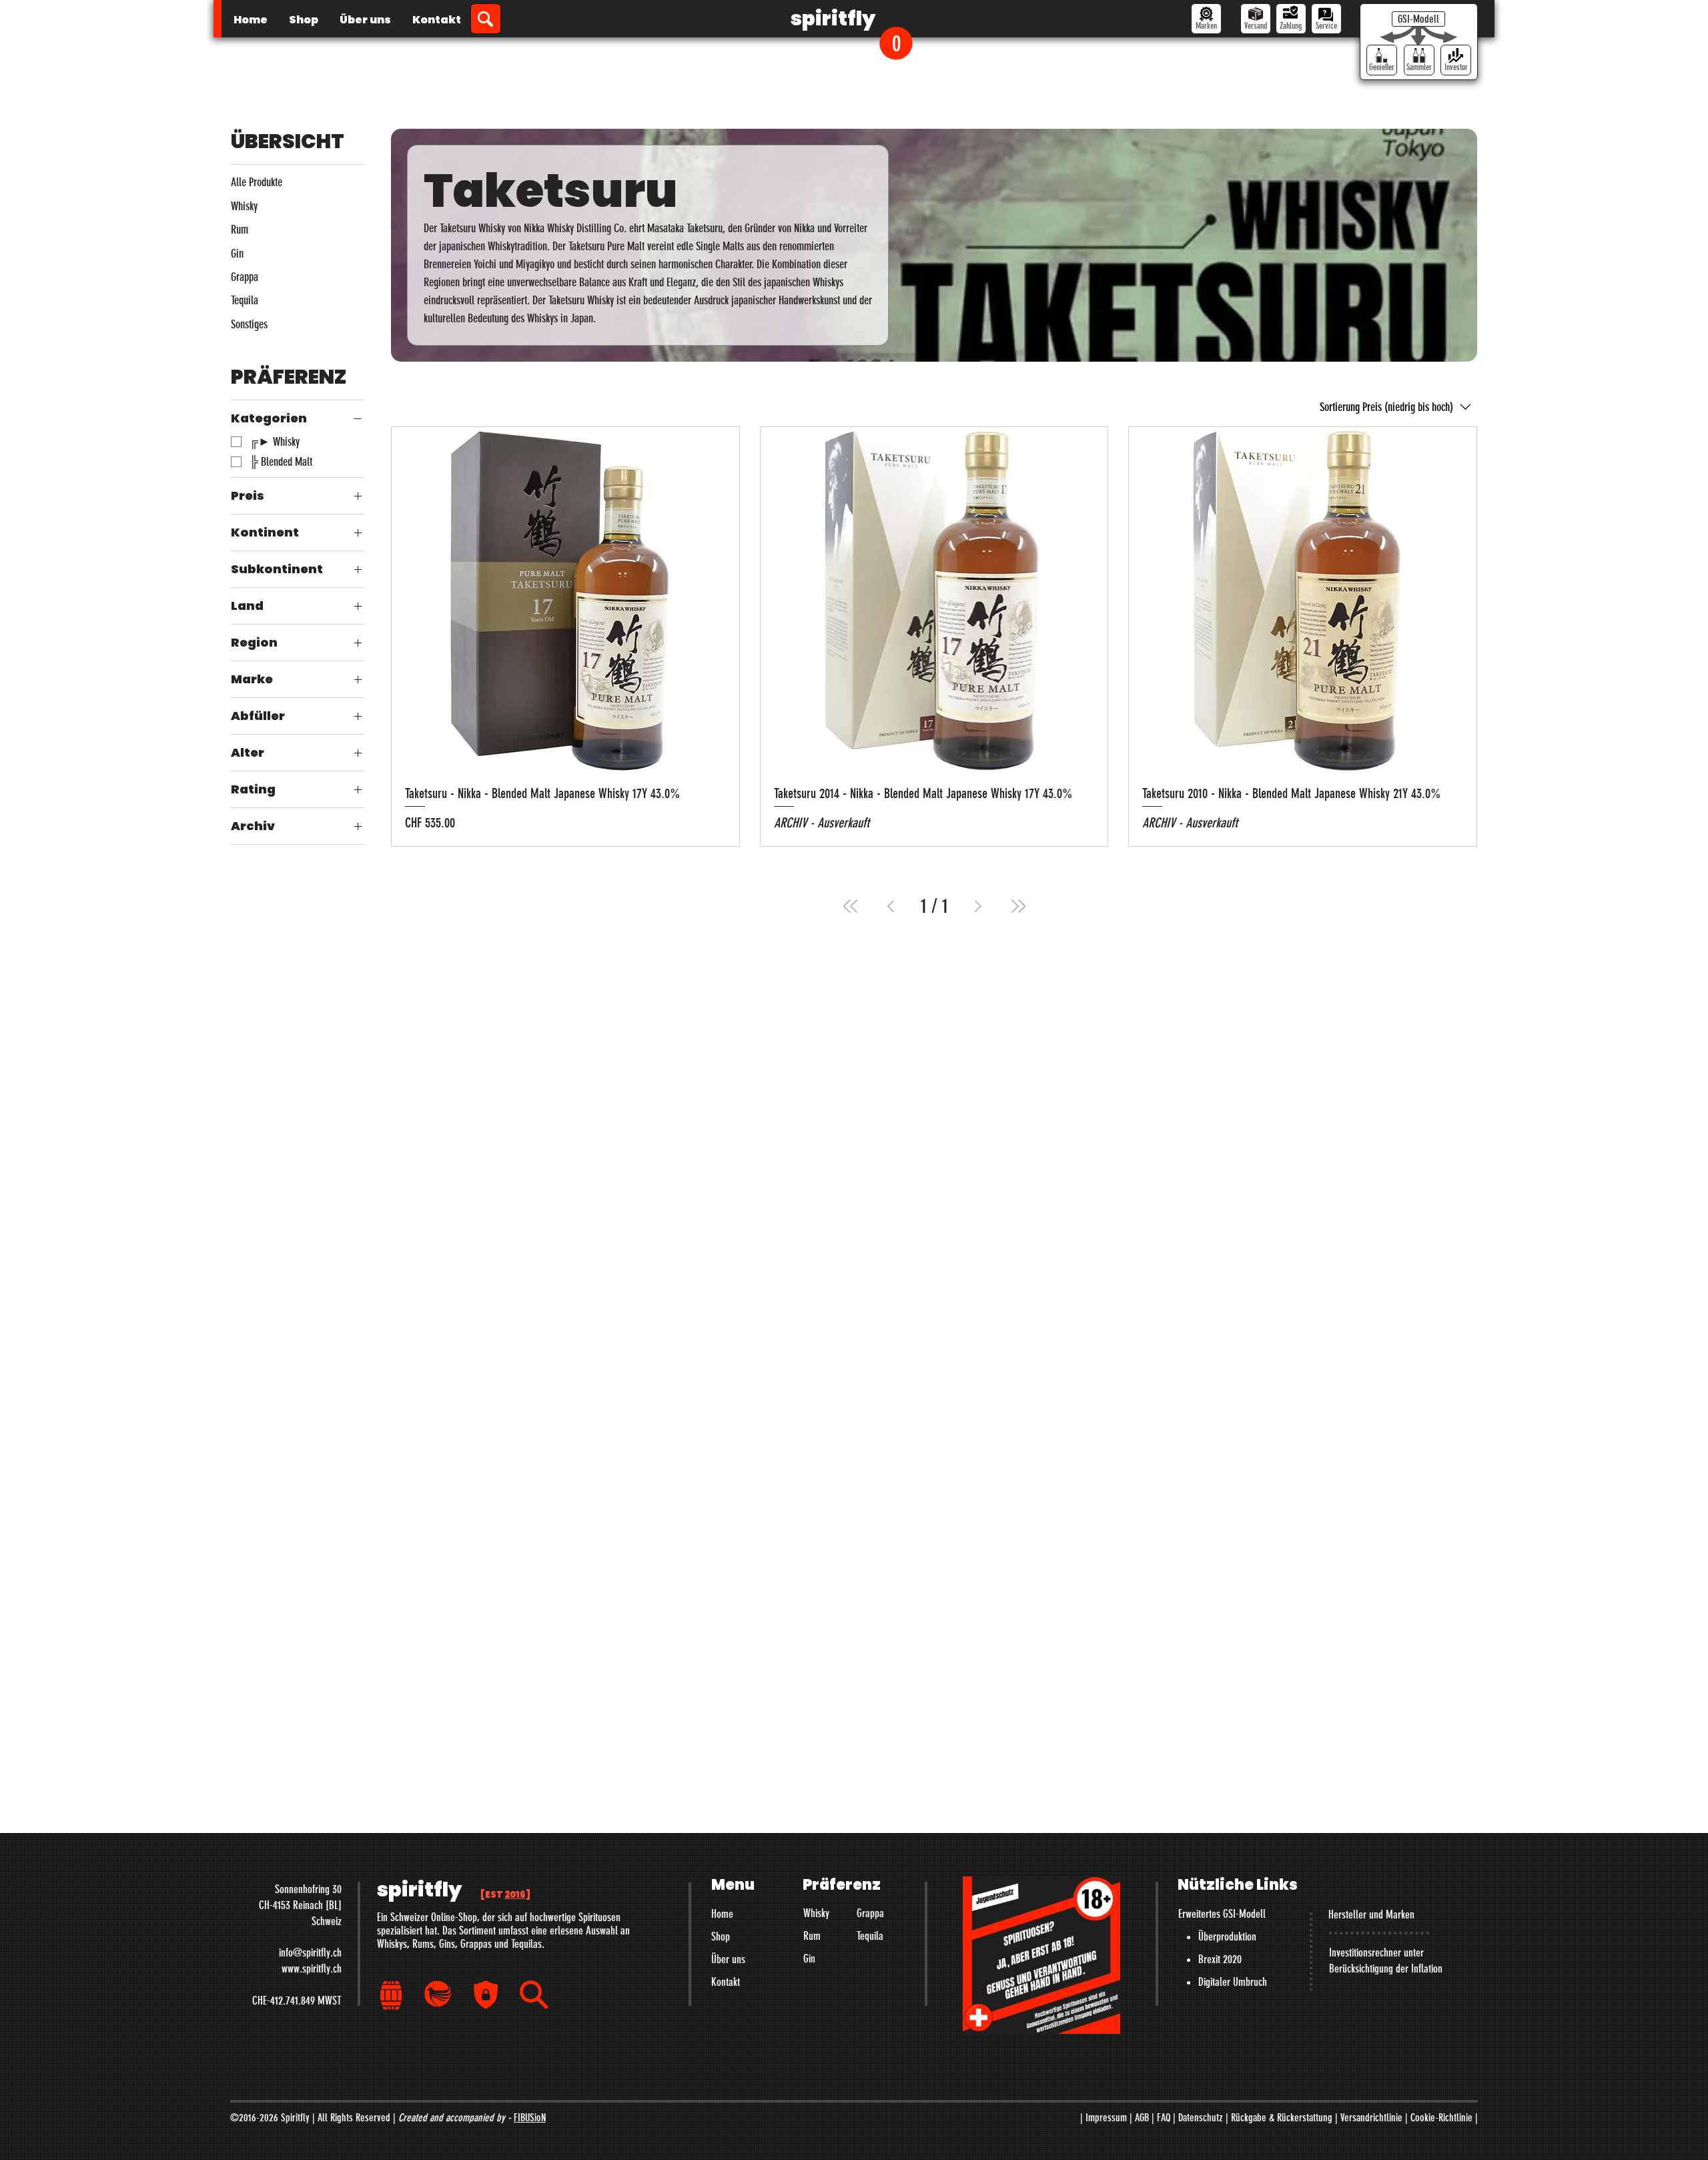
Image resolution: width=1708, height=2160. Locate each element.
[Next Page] (978, 906)
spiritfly (833, 18)
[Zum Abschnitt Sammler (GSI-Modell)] (1419, 60)
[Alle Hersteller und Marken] (1206, 19)
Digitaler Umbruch (1233, 1982)
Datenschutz (1201, 2118)
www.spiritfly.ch (312, 1968)
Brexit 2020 (1220, 1959)
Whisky (816, 1913)
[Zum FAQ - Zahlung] (1291, 19)
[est (505, 1895)
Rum (812, 1936)
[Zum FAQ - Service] (1326, 19)
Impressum (1106, 2118)
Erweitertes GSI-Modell (1222, 1914)
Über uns (728, 1959)
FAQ (1164, 2118)
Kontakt (726, 1982)
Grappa (870, 1913)
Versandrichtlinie (1371, 2118)
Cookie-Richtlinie (1441, 2118)
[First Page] (851, 906)
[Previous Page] (891, 906)
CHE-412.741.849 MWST (297, 2001)
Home (722, 1914)
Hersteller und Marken (1371, 1914)
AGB (1142, 2118)
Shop (721, 1936)
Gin (809, 1958)
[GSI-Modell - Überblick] (1418, 19)
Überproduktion (1227, 1936)
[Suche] (486, 19)
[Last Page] (1018, 906)
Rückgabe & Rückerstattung (1282, 2118)
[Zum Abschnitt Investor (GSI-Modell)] (1456, 60)
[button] (896, 43)
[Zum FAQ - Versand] (1256, 19)
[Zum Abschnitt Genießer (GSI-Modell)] (1382, 60)
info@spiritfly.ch (310, 1952)
